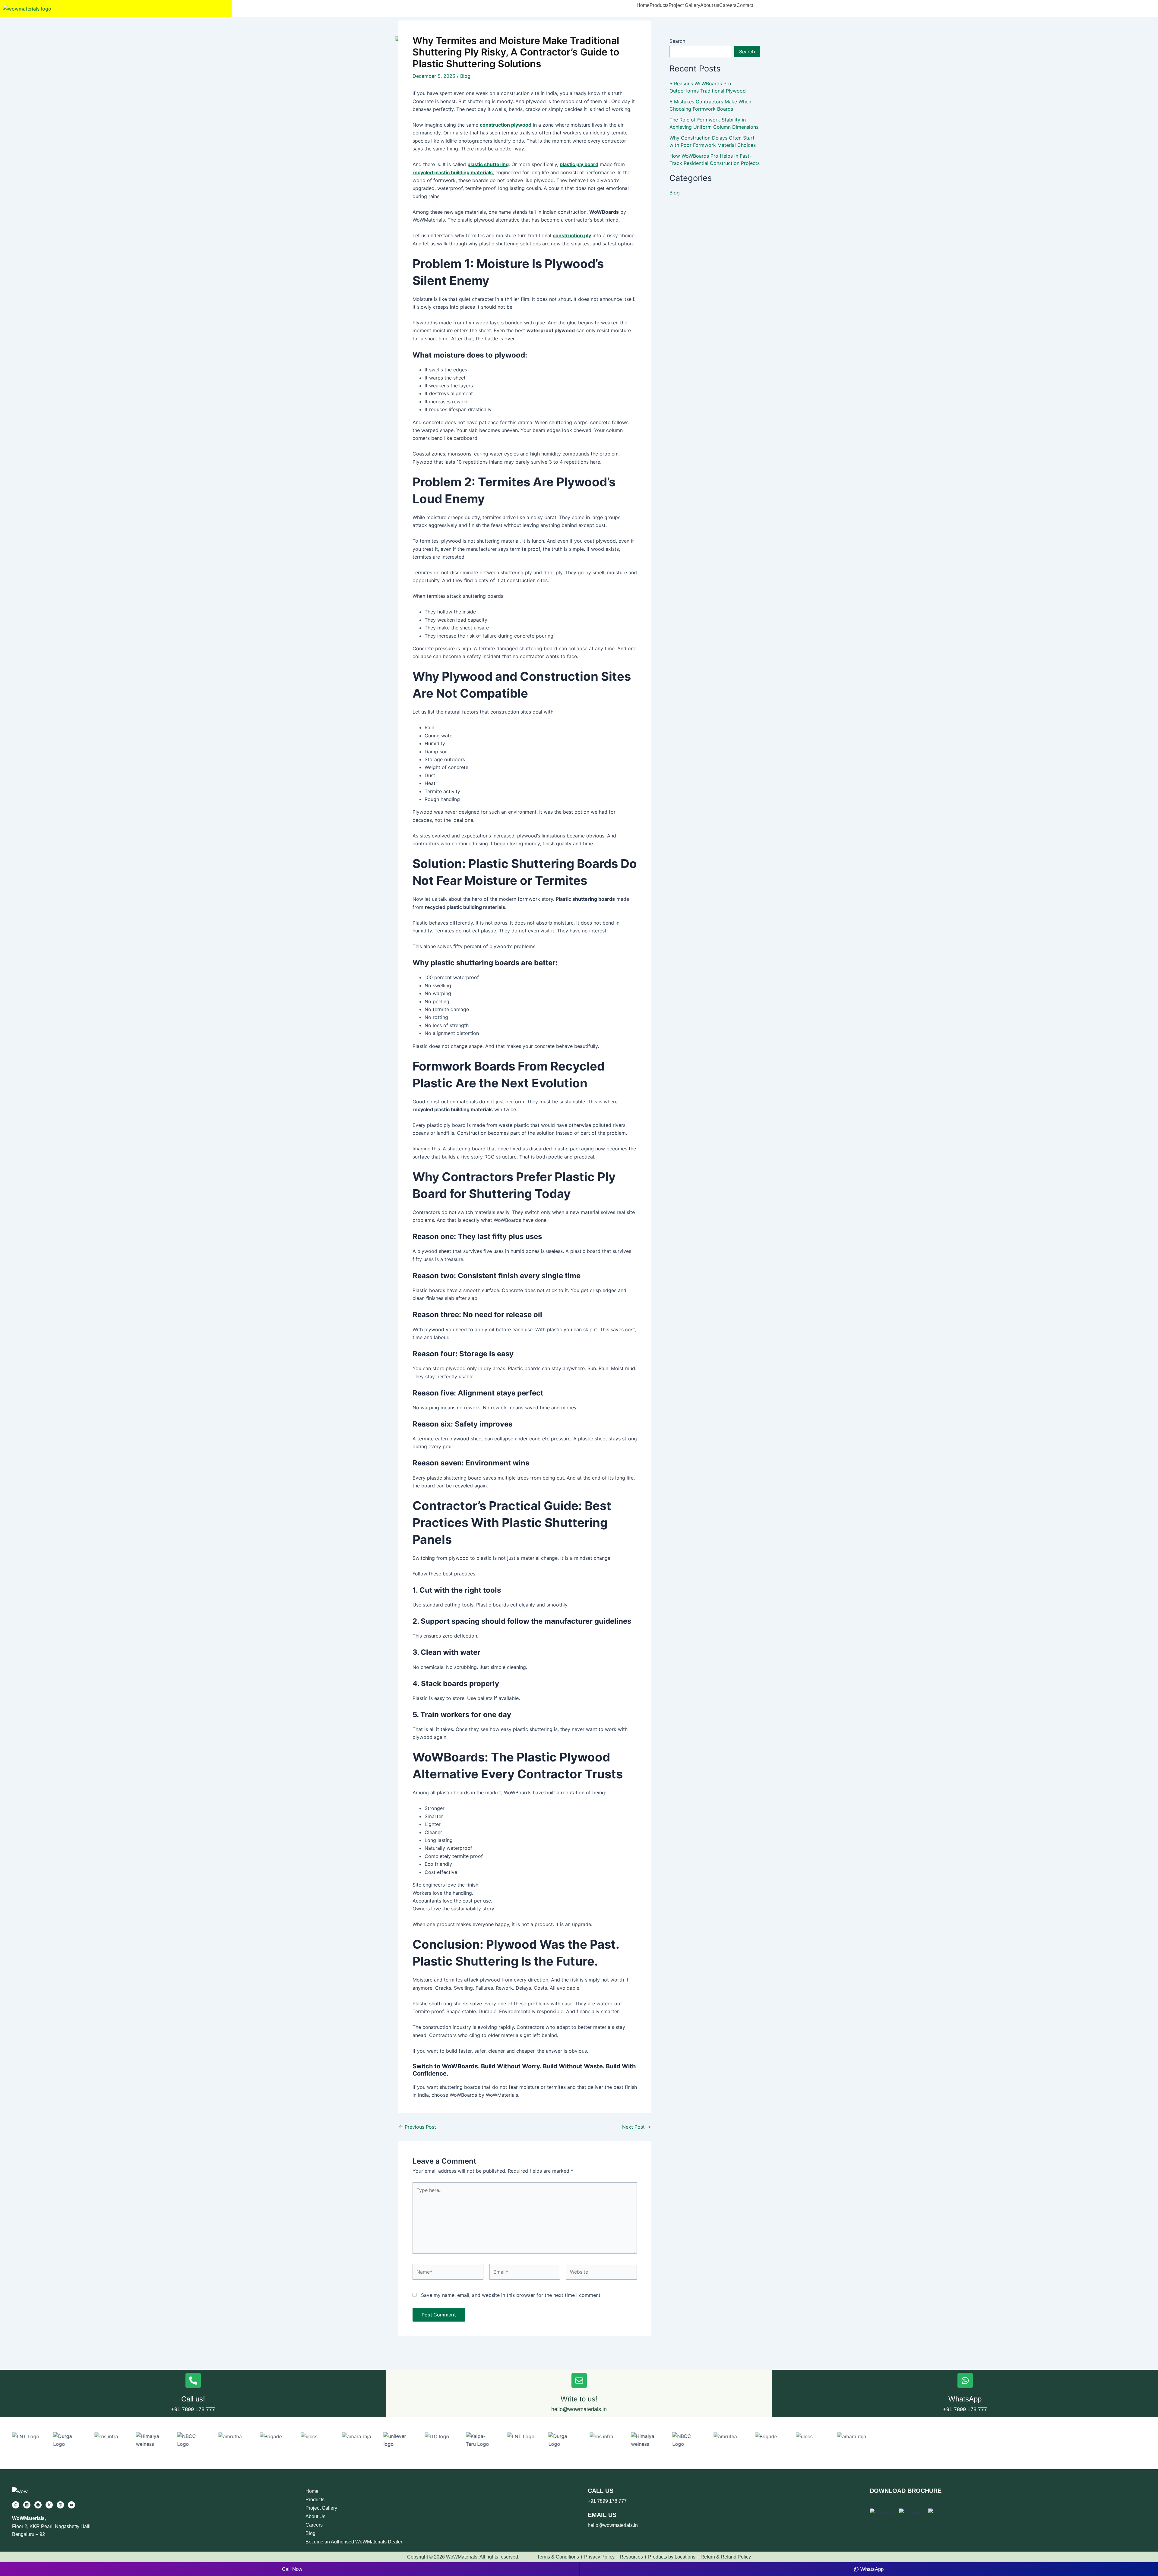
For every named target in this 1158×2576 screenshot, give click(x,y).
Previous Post (417, 2127)
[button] (659, 5)
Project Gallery (684, 5)
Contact (745, 5)
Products (659, 5)
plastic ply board (579, 164)
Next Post (636, 2127)
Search (677, 41)
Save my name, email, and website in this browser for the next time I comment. (511, 2295)
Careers (728, 5)
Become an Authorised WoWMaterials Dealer (354, 2542)
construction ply (572, 235)
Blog (465, 76)
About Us (315, 2516)
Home (643, 5)
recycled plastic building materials (453, 172)
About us (710, 5)
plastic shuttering (488, 164)
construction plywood (506, 125)
